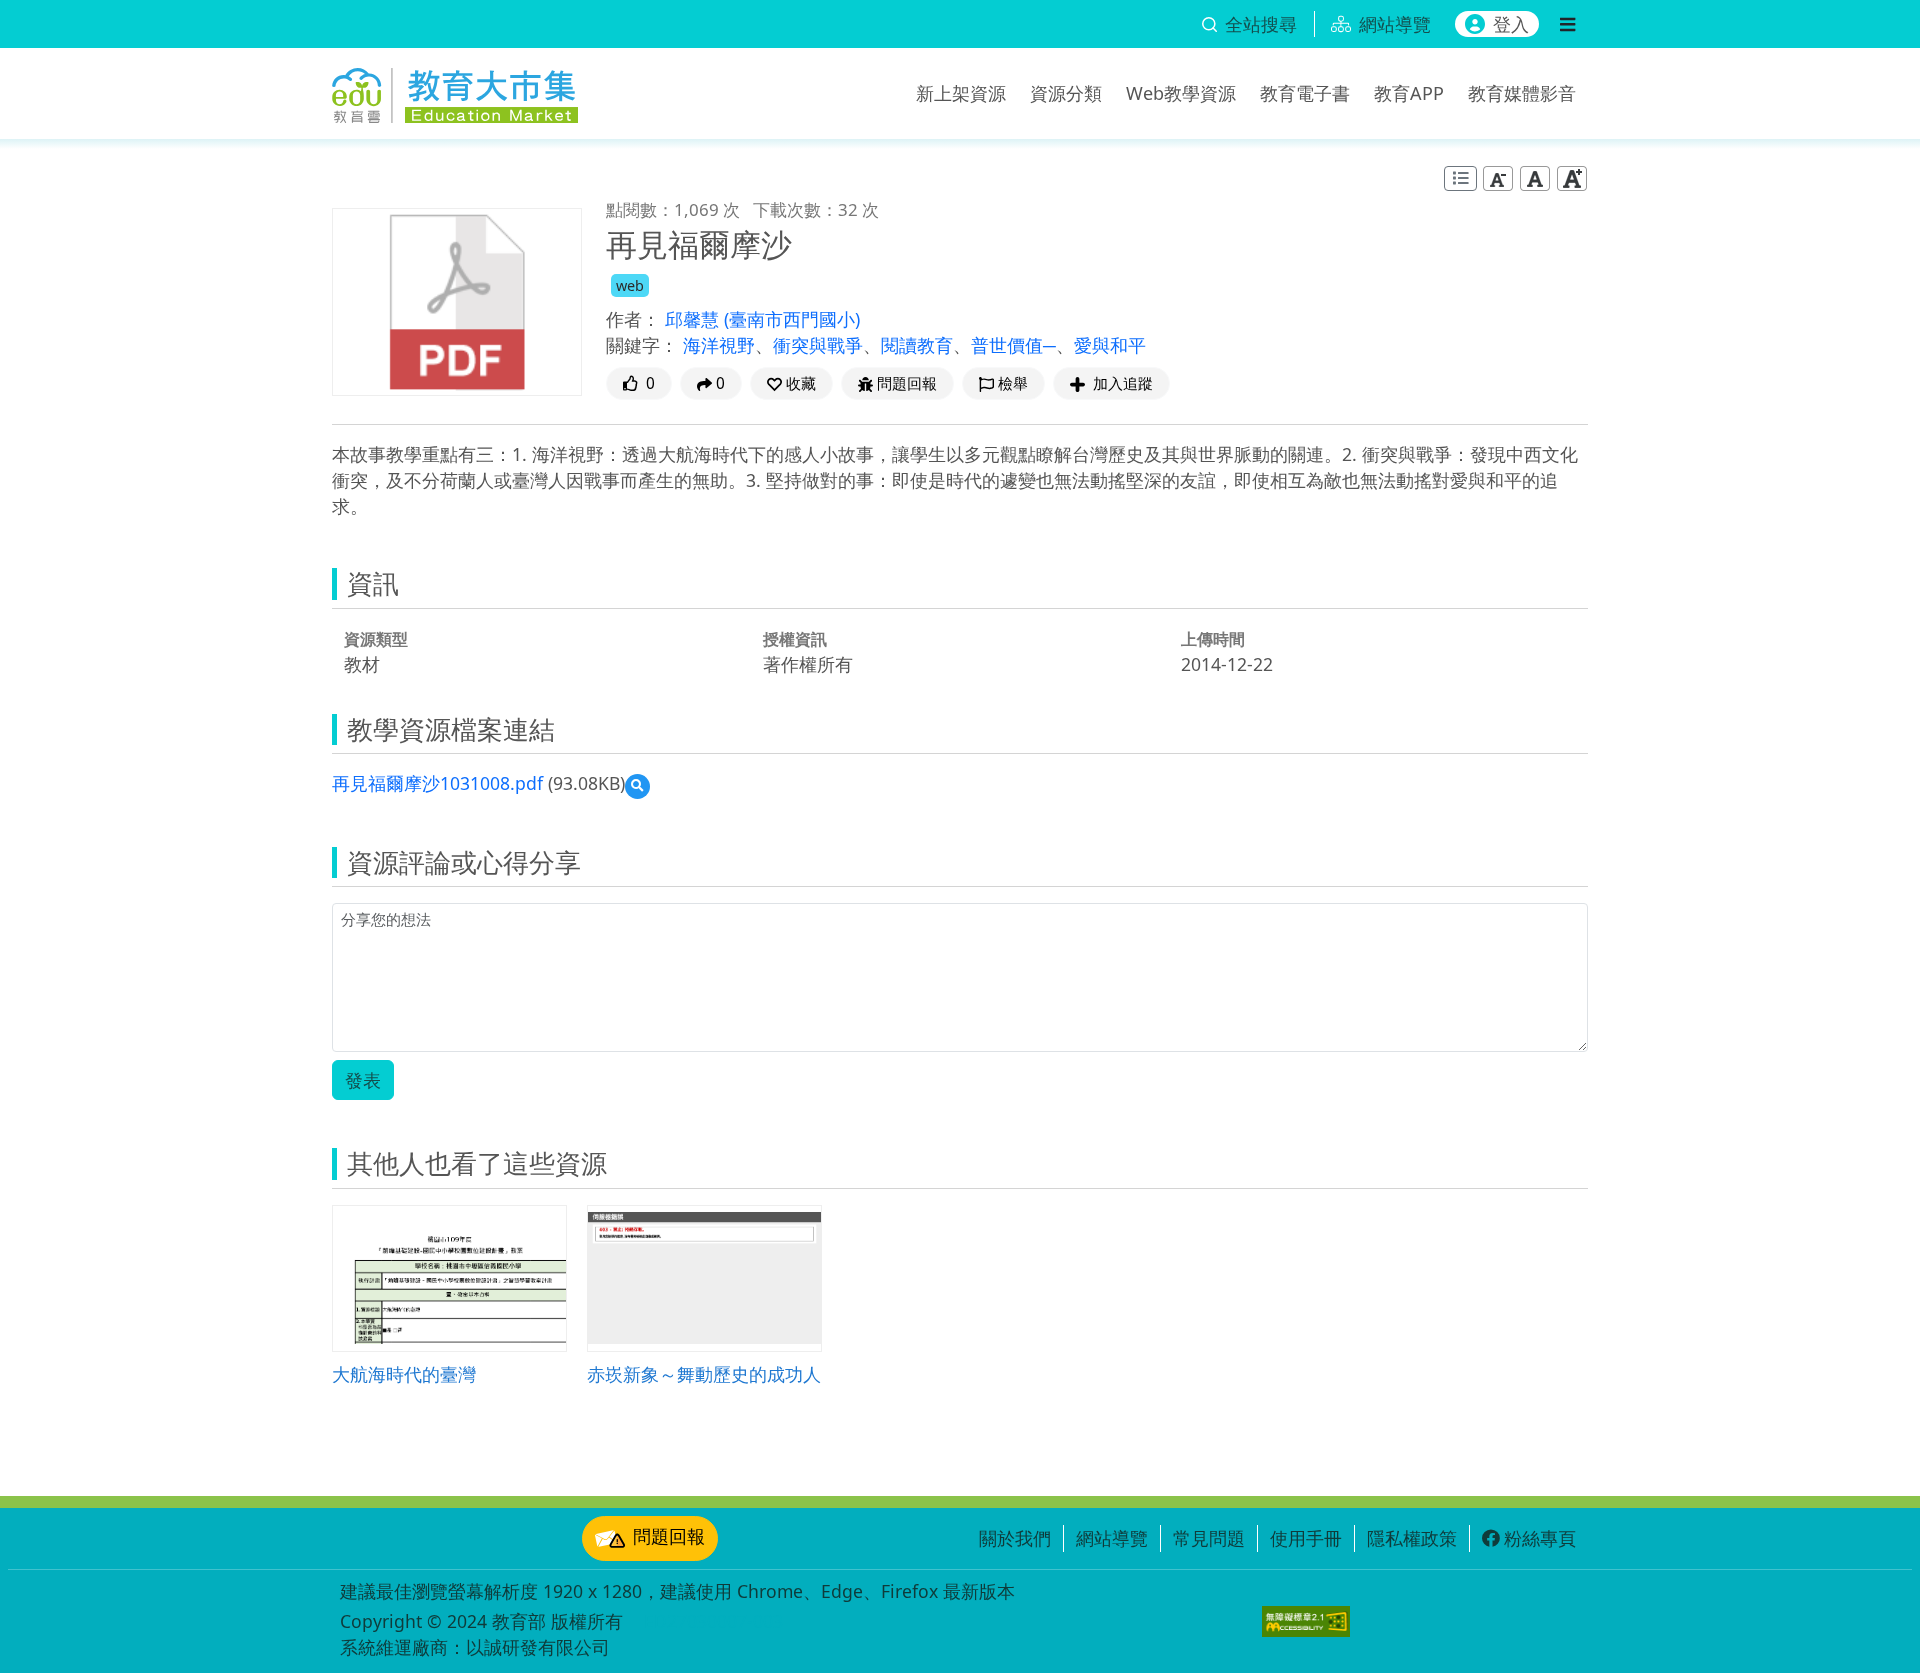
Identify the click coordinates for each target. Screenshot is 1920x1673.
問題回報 (669, 1536)
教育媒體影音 (1522, 93)
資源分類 (1066, 93)
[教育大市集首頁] (455, 90)
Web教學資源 (1181, 93)
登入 (1511, 24)
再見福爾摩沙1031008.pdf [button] (437, 783)
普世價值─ (1013, 345)
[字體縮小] (1498, 178)
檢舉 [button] (1013, 383)
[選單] (1567, 24)
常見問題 (1209, 1538)
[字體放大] (1572, 178)
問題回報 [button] (907, 383)
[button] (791, 383)
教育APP (1409, 93)
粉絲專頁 (1540, 1538)
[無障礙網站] (1306, 1621)
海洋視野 (719, 345)
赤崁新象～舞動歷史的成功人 (704, 1373)
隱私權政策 (1412, 1538)
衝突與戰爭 (818, 345)
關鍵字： (642, 345)
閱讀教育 (917, 345)
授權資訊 (795, 639)
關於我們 (1015, 1538)
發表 (363, 1080)
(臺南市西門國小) (792, 319)
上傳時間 (1213, 639)
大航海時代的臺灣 (404, 1373)
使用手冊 (1306, 1538)
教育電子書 (1305, 93)
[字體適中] (1535, 178)
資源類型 (376, 639)
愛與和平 (1110, 345)
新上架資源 (961, 93)
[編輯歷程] (1460, 178)
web (630, 285)
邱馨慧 (694, 319)
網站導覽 (1112, 1538)
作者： (633, 319)
